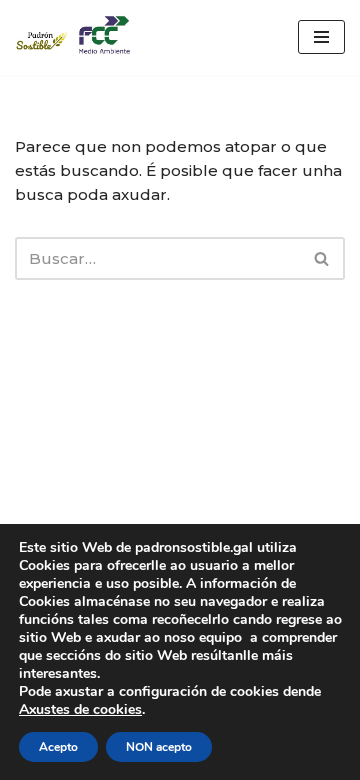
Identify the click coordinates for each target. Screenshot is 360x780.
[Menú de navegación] (321, 37)
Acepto (58, 747)
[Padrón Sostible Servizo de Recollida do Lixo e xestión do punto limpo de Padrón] (75, 37)
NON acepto (159, 747)
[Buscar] (322, 258)
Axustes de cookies (80, 710)
